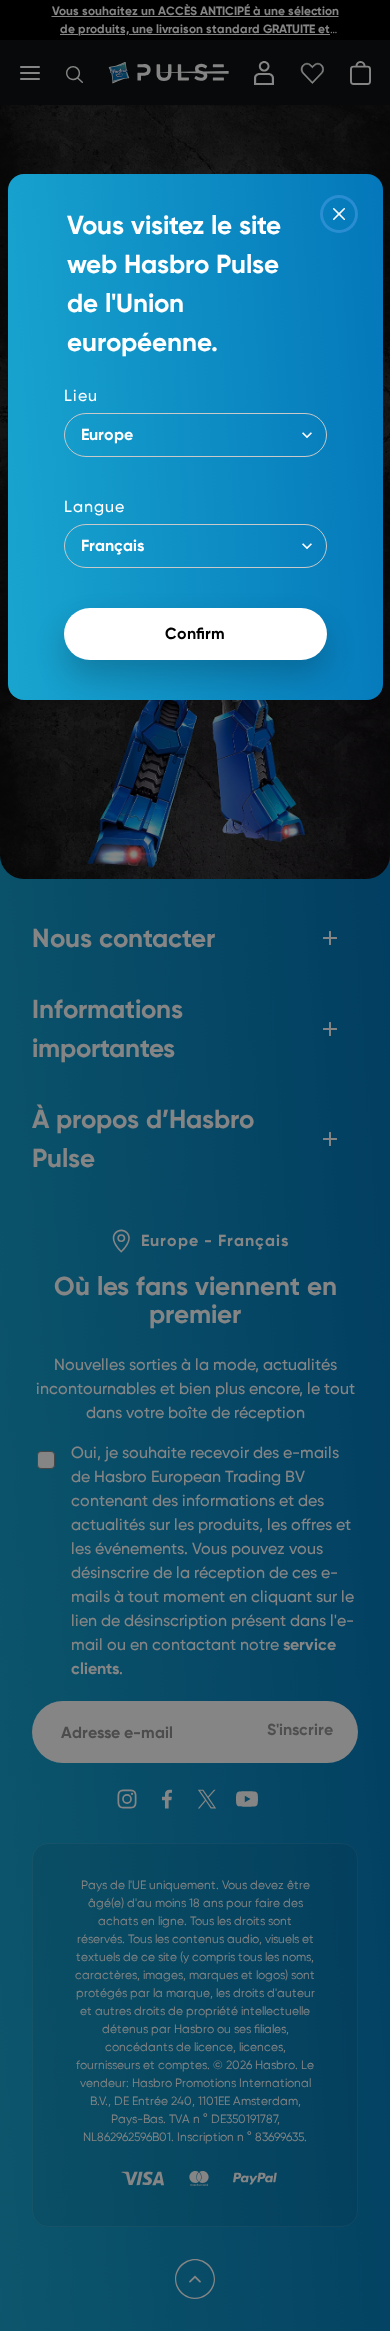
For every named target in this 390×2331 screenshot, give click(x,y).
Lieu (81, 395)
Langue (94, 506)
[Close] (339, 214)
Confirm (195, 633)
